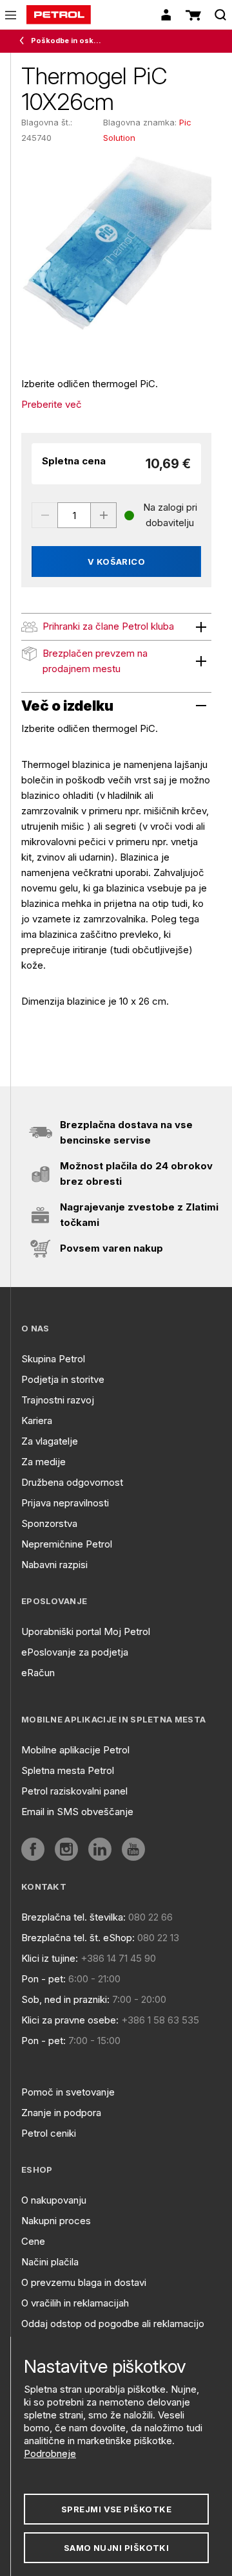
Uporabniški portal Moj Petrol (86, 1631)
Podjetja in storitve (63, 1379)
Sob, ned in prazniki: (65, 1999)
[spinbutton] (74, 515)
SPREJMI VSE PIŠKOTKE (116, 2509)
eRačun (38, 1673)
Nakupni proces (56, 2221)
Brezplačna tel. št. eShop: (78, 1938)
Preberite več (52, 404)
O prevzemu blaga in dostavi (84, 2282)
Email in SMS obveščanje (77, 1812)
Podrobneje (50, 2453)
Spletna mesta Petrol (68, 1770)
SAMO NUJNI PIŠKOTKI (117, 2548)
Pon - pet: (43, 1979)
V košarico (117, 562)
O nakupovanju (54, 2200)
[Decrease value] (44, 515)
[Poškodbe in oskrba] (24, 41)
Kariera (37, 1420)
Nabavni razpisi (54, 1565)
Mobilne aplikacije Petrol (75, 1750)
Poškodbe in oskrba (67, 41)
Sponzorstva (49, 1523)
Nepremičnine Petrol (67, 1544)
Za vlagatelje (50, 1441)
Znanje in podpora (61, 2113)
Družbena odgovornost (72, 1482)
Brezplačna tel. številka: (73, 1917)
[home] (59, 15)
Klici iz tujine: (50, 1958)
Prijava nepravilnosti (65, 1503)
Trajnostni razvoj (58, 1400)
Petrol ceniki (49, 2133)
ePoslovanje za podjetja (75, 1652)
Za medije (43, 1462)
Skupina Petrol (53, 1359)
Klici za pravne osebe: (70, 2020)
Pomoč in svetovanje (68, 2092)
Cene (33, 2241)
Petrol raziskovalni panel (74, 1791)
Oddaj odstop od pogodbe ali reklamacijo (113, 2324)
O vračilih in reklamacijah (75, 2303)
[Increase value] (104, 515)
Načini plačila (50, 2262)
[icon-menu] (11, 15)
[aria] (33, 1849)
